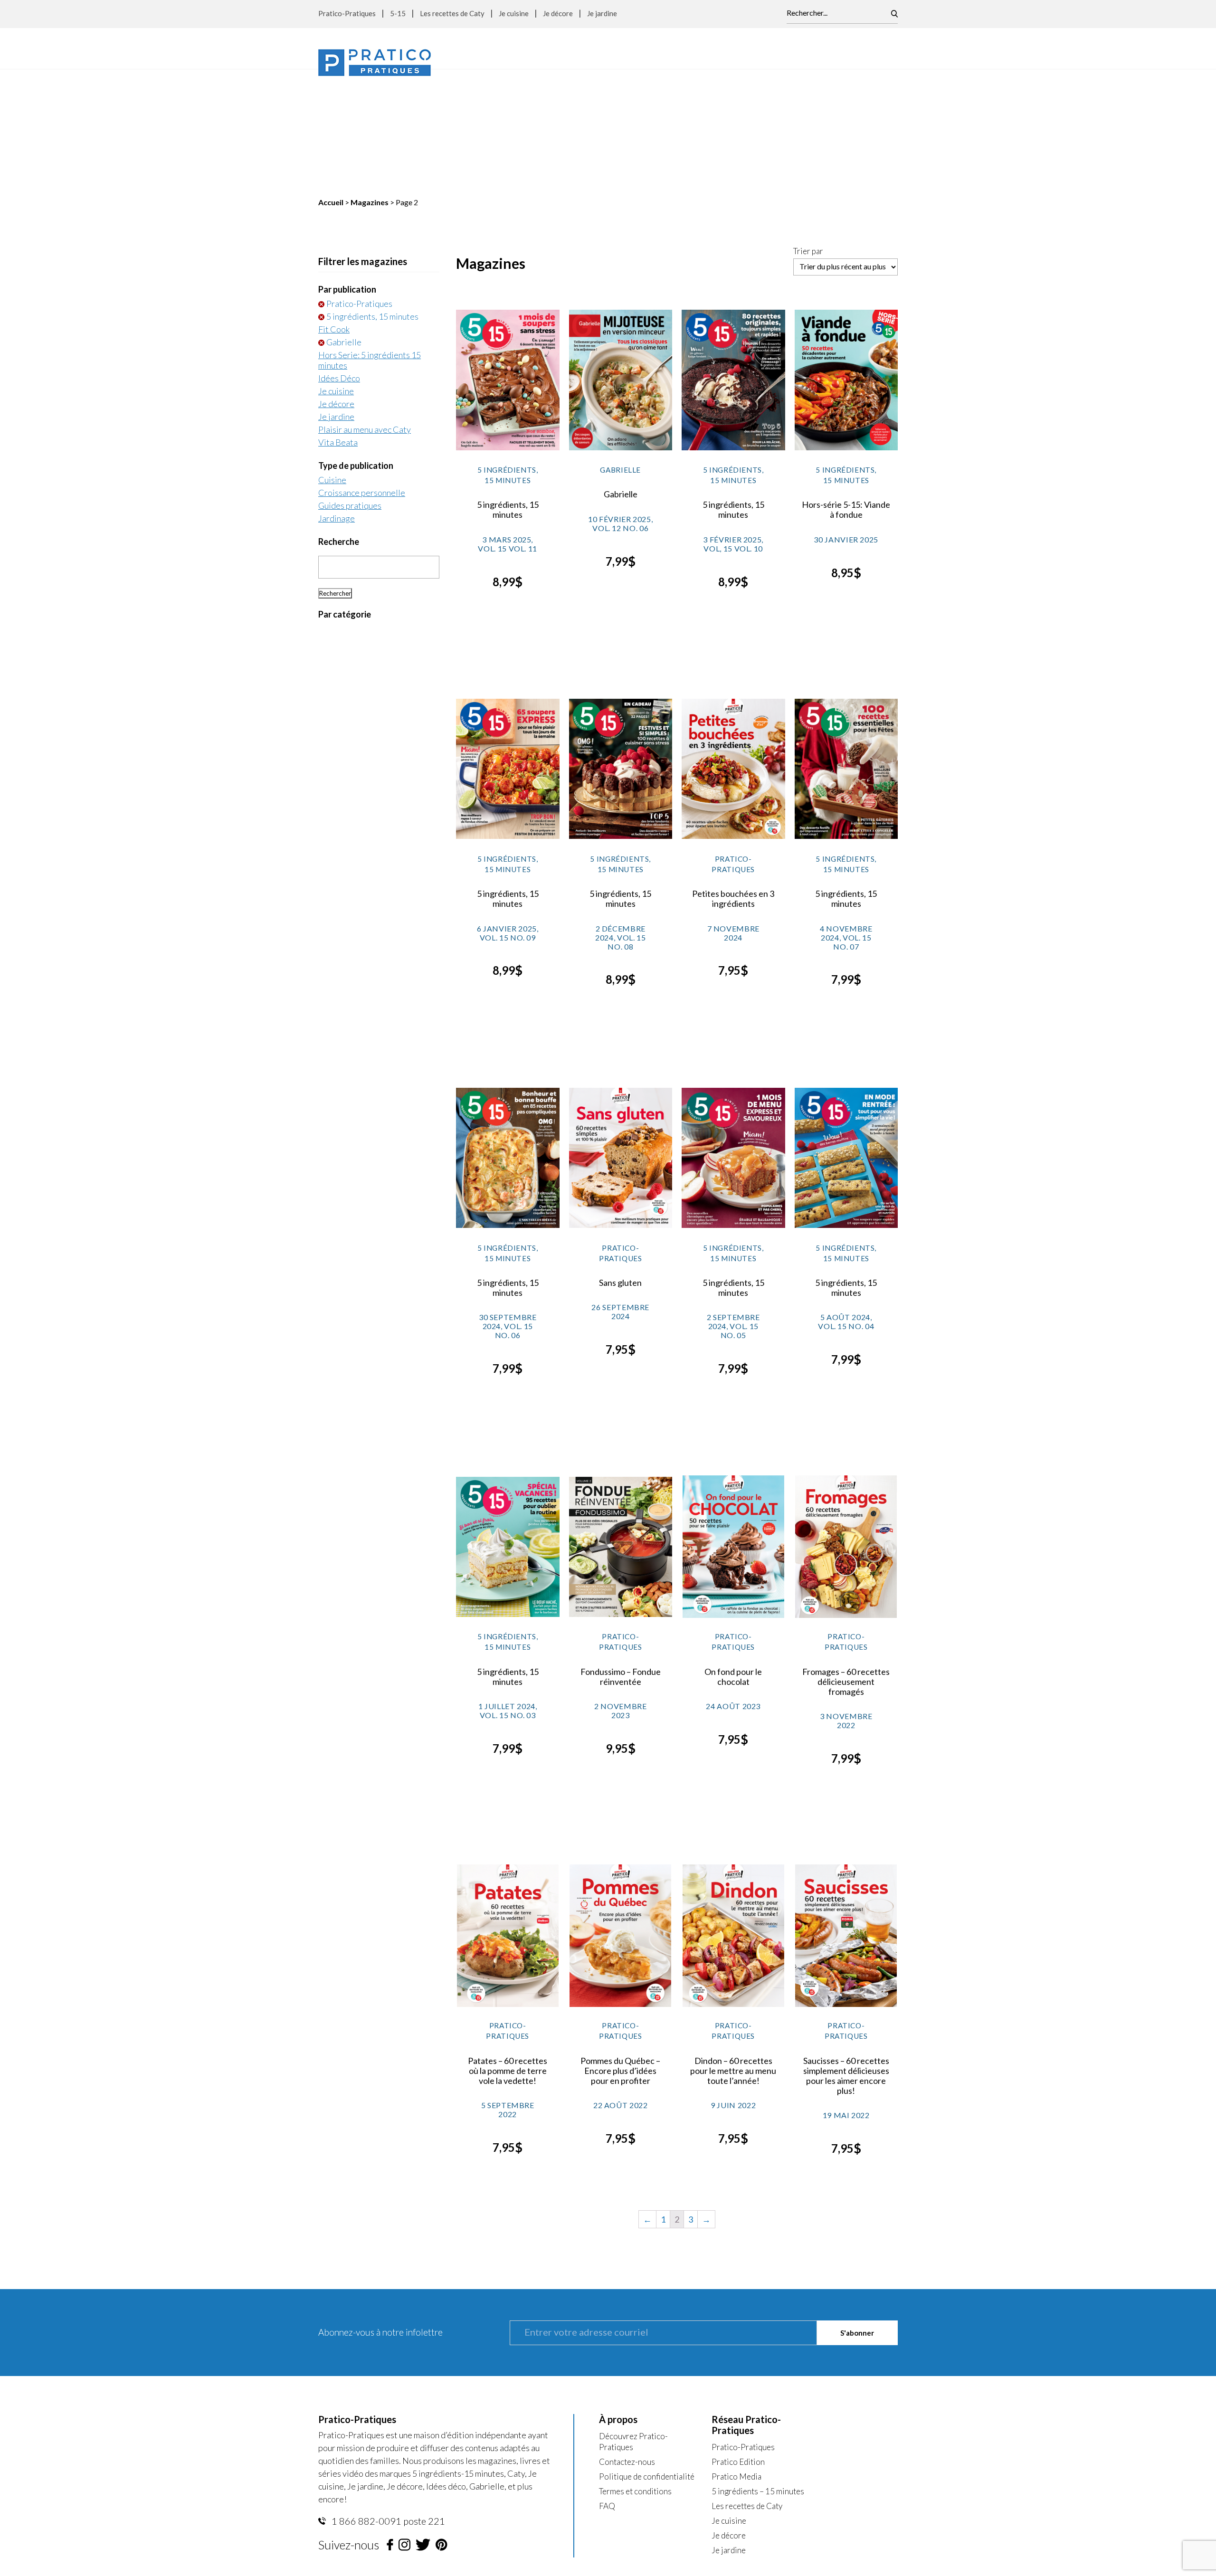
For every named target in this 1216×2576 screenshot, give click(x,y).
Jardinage (337, 399)
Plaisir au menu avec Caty (365, 310)
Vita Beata (338, 323)
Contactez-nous (627, 2342)
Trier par (808, 132)
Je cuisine (514, 13)
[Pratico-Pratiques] (375, 62)
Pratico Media (736, 2357)
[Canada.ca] (668, 2467)
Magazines (370, 82)
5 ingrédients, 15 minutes (372, 197)
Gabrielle (344, 222)
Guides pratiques (350, 386)
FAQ (607, 2386)
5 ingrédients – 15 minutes (758, 2372)
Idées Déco (339, 258)
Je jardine (602, 13)
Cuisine (332, 360)
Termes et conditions (635, 2372)
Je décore (558, 13)
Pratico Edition (738, 2342)
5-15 (398, 13)
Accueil (331, 82)
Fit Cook (334, 209)
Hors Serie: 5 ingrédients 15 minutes (370, 240)
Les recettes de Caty (452, 13)
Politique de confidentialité (647, 2357)
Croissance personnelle (362, 373)
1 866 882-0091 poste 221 (387, 2401)
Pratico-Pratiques (347, 13)
